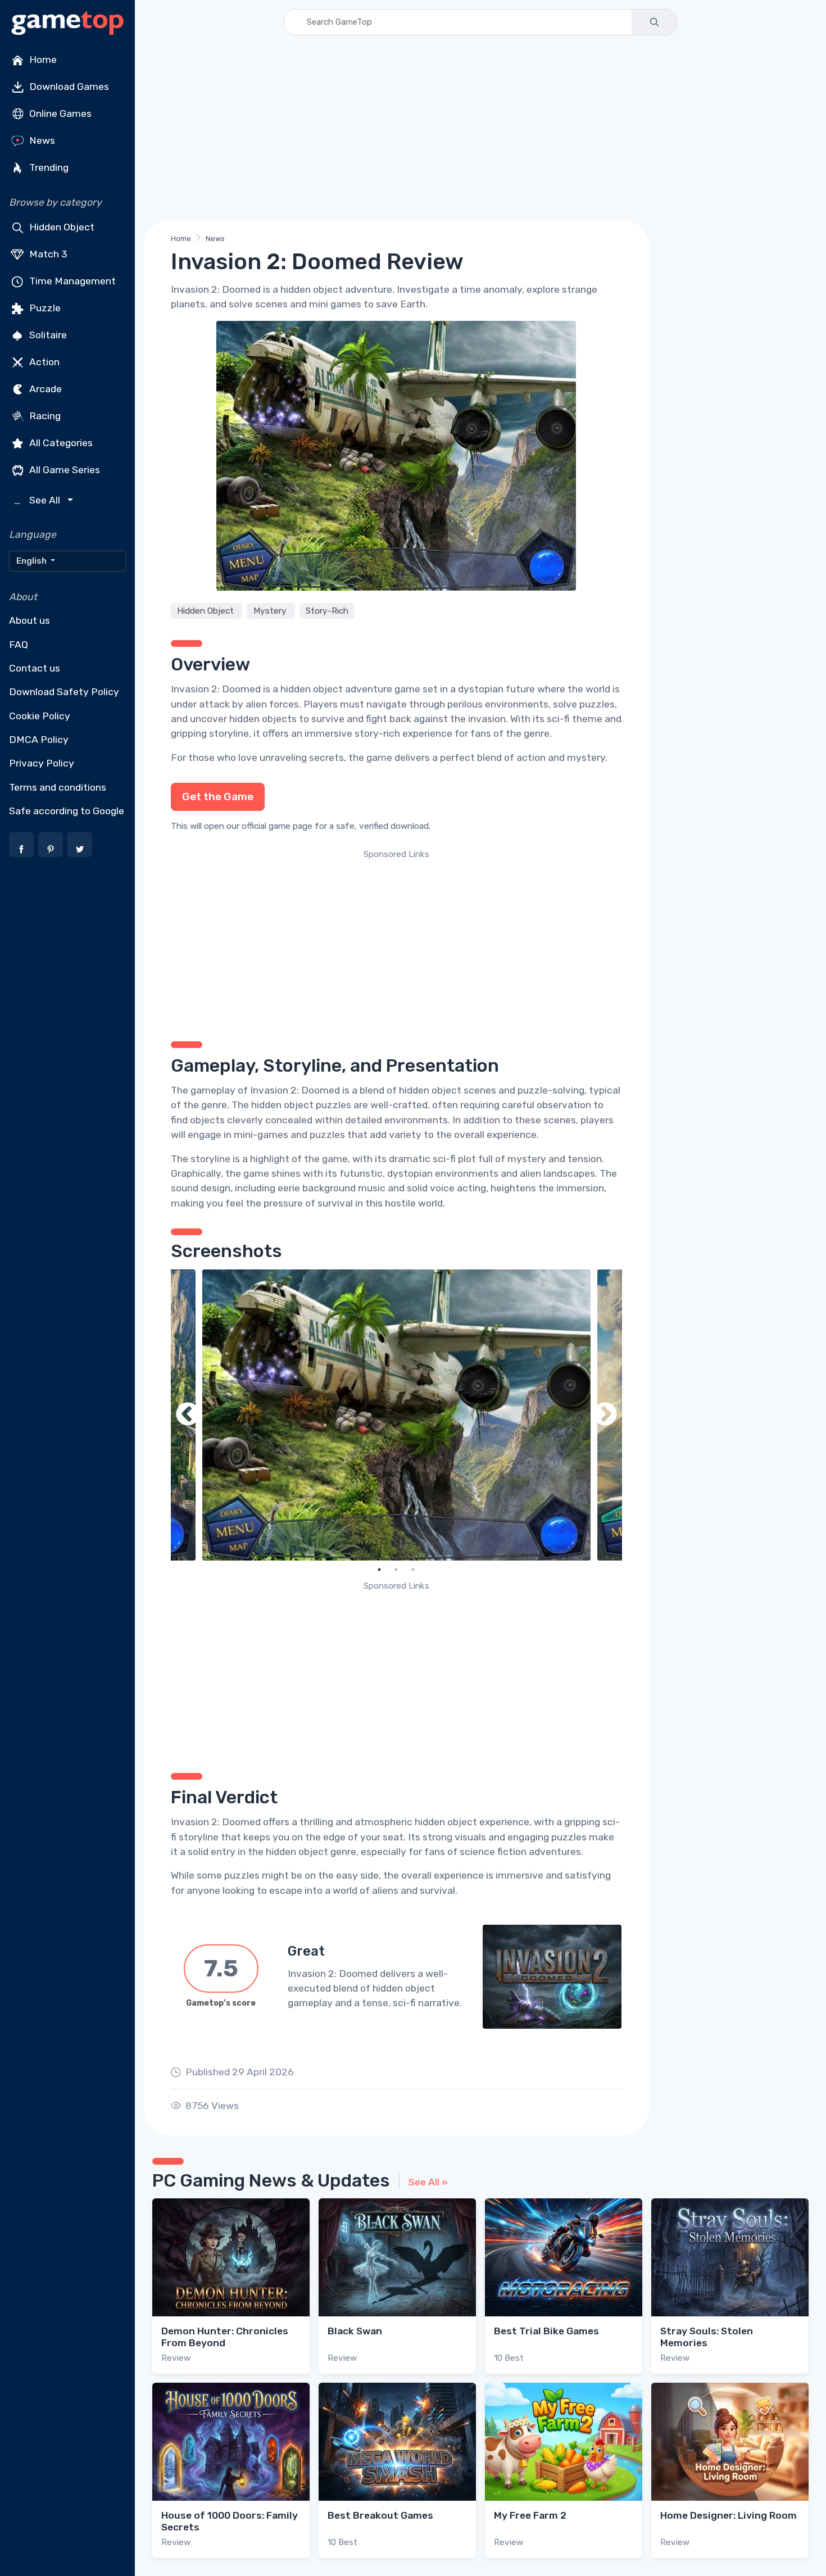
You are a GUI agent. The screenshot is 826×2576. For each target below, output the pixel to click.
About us (29, 620)
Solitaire (47, 335)
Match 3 (47, 254)
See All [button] (38, 500)
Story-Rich (327, 611)
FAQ (19, 645)
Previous (188, 1415)
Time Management (71, 281)
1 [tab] (379, 1570)
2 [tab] (396, 1570)
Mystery (271, 611)
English (32, 561)
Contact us (35, 668)
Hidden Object (61, 227)
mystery (586, 758)
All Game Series (63, 470)
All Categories (60, 443)
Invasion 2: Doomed (216, 689)
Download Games (68, 87)
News (41, 140)
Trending (48, 167)
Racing (44, 416)
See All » (428, 2182)
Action (43, 362)
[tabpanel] (396, 1415)
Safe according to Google (67, 811)
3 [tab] (413, 1570)
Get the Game (218, 797)
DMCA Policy (39, 740)
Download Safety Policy (64, 692)
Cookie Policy (40, 716)
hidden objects (263, 719)
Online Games (59, 114)
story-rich (377, 733)
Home (42, 60)
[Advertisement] (480, 128)
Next (605, 1415)
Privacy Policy (42, 763)
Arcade (44, 389)
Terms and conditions (58, 787)
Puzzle (44, 308)
